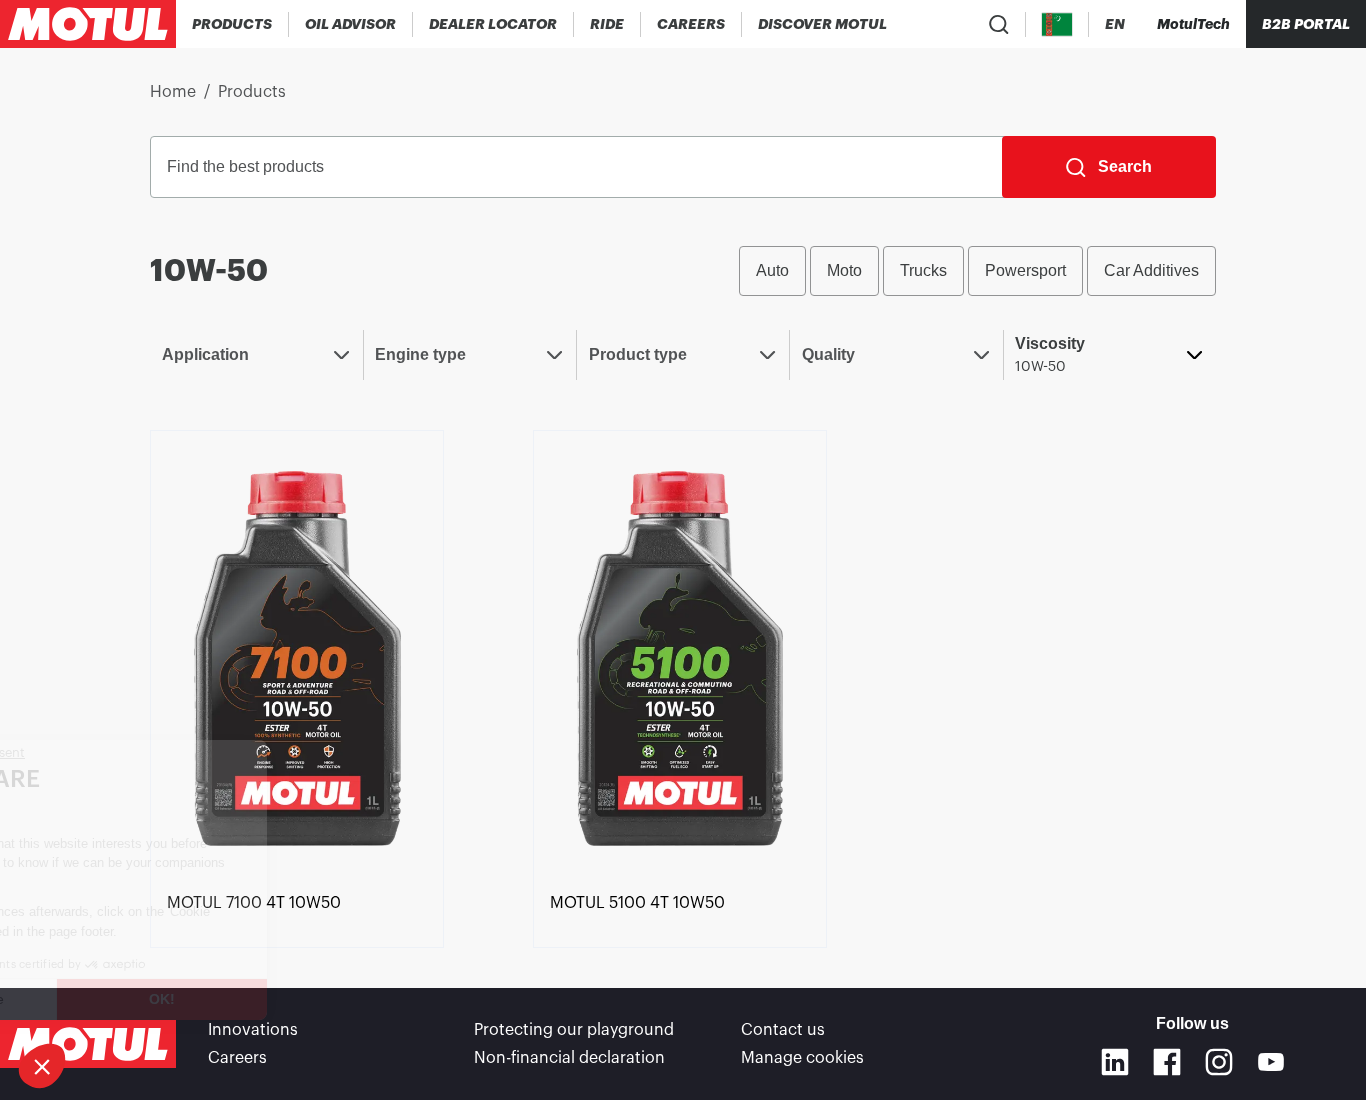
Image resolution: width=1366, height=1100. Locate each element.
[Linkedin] (1115, 1062)
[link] (607, 24)
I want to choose (125, 999)
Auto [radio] (772, 270)
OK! (335, 999)
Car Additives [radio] (1151, 270)
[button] (42, 1066)
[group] (977, 271)
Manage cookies (802, 1058)
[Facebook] (1167, 1062)
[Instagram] (1219, 1062)
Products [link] (252, 92)
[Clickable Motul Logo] (88, 24)
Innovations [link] (253, 1030)
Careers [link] (237, 1058)
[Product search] (999, 24)
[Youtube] (1271, 1062)
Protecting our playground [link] (574, 1030)
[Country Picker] (1057, 24)
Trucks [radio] (923, 270)
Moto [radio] (844, 270)
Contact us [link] (783, 1030)
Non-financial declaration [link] (569, 1058)
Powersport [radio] (1025, 270)
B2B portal (1306, 24)
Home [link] (173, 92)
